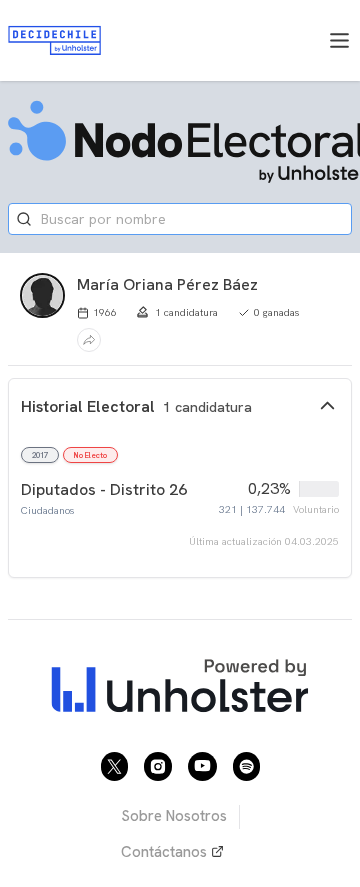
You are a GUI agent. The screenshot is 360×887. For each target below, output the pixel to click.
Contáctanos (164, 852)
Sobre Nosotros (174, 816)
